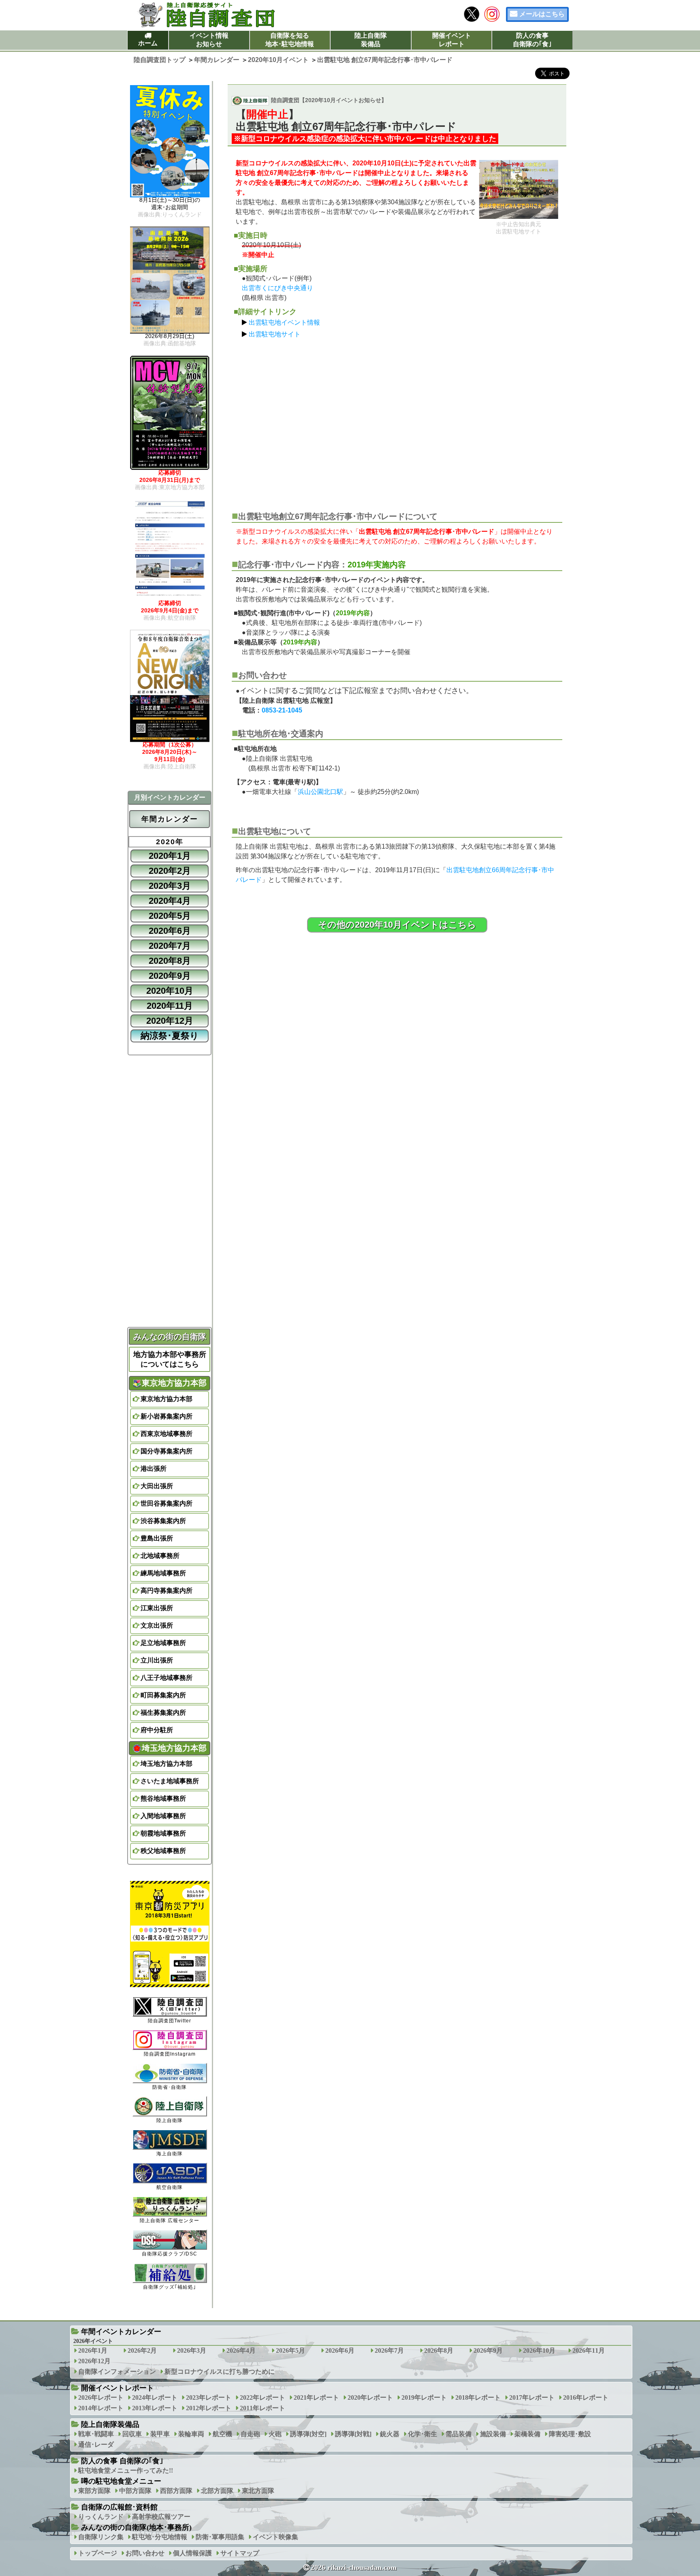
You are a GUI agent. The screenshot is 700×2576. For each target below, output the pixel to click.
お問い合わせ (145, 2553)
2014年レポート (101, 2408)
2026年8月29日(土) (170, 340)
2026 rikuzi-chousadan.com (354, 2567)
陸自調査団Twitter (170, 2021)
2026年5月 (290, 2350)
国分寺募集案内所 (166, 1451)
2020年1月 (170, 856)
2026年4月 (241, 2350)
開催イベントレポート (452, 40)
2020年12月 (170, 1021)
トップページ (98, 2553)
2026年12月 (94, 2361)
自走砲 (250, 2434)
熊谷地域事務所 (163, 1798)
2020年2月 (170, 871)
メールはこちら (542, 14)
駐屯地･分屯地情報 (160, 2537)
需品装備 (459, 2434)
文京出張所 (157, 1625)
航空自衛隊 (170, 2187)
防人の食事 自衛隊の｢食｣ (122, 2461)
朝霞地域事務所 (163, 1833)
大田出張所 (157, 1486)
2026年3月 (192, 2350)
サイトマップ (240, 2553)
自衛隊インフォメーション (117, 2372)
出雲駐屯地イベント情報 (284, 322)
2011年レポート (262, 2408)
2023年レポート (209, 2397)
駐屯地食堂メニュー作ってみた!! (126, 2470)
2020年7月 (170, 946)
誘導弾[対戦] (353, 2434)
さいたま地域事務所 (170, 1781)
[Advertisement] (397, 421)
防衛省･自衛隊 (170, 2087)
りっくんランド (101, 2517)
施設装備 (493, 2434)
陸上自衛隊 (170, 2120)
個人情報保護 (192, 2553)
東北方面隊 (258, 2491)
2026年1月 (93, 2350)
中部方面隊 (135, 2491)
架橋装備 (527, 2434)
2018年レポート (478, 2397)
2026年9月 (488, 2350)
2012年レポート (209, 2408)
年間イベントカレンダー (121, 2332)
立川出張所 (157, 1660)
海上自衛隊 (170, 2154)
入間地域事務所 (163, 1816)
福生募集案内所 (163, 1713)
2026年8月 (439, 2350)
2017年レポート (532, 2397)
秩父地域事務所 (163, 1851)
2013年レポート (155, 2408)
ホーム (148, 43)
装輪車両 (191, 2434)
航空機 (222, 2434)
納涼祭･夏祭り (170, 1036)
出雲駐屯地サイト (275, 334)
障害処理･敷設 (570, 2434)
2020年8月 (170, 961)
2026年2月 (142, 2350)
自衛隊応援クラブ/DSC (170, 2254)
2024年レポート (155, 2397)
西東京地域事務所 (166, 1434)
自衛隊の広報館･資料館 (119, 2507)
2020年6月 (170, 931)
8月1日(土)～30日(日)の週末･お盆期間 (170, 207)
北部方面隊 (217, 2491)
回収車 (132, 2434)
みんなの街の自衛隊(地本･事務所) (136, 2527)
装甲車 (160, 2434)
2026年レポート (101, 2397)
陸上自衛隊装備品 (371, 40)
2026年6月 (340, 2350)
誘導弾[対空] (308, 2434)
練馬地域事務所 (163, 1573)
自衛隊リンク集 (101, 2537)
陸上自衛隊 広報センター (170, 2221)
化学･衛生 (423, 2434)
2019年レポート (424, 2397)
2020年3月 (170, 886)
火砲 (275, 2434)
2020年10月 (170, 991)
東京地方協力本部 (166, 1399)
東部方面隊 (94, 2491)
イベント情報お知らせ (209, 40)
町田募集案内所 (163, 1695)
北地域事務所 (160, 1556)
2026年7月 (389, 2350)
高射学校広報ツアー (161, 2517)
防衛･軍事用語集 (220, 2537)
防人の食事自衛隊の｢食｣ (532, 40)
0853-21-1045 (282, 710)
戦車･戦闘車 (96, 2434)
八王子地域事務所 (166, 1678)
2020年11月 (170, 1006)
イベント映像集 (275, 2537)
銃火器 (390, 2434)
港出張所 (154, 1469)
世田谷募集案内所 (166, 1503)
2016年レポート (586, 2397)
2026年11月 (589, 2350)
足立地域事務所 (163, 1643)
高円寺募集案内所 (166, 1591)
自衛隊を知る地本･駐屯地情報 (290, 40)
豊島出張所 (157, 1538)
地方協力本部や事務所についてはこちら (170, 1359)
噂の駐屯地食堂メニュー (121, 2481)
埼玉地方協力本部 (166, 1764)
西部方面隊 (176, 2491)
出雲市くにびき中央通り (277, 288)
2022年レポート (262, 2397)
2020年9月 (170, 976)
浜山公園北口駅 (320, 792)
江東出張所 (157, 1608)
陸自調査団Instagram (170, 2054)
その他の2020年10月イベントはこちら (397, 925)
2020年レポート (370, 2397)
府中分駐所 (157, 1730)
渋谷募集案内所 (163, 1521)
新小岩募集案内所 (166, 1416)
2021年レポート (316, 2397)
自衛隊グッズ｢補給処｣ (170, 2287)
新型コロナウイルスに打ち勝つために (220, 2372)
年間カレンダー (170, 819)
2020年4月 (170, 901)
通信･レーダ (96, 2444)
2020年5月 (170, 916)
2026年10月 (539, 2350)
